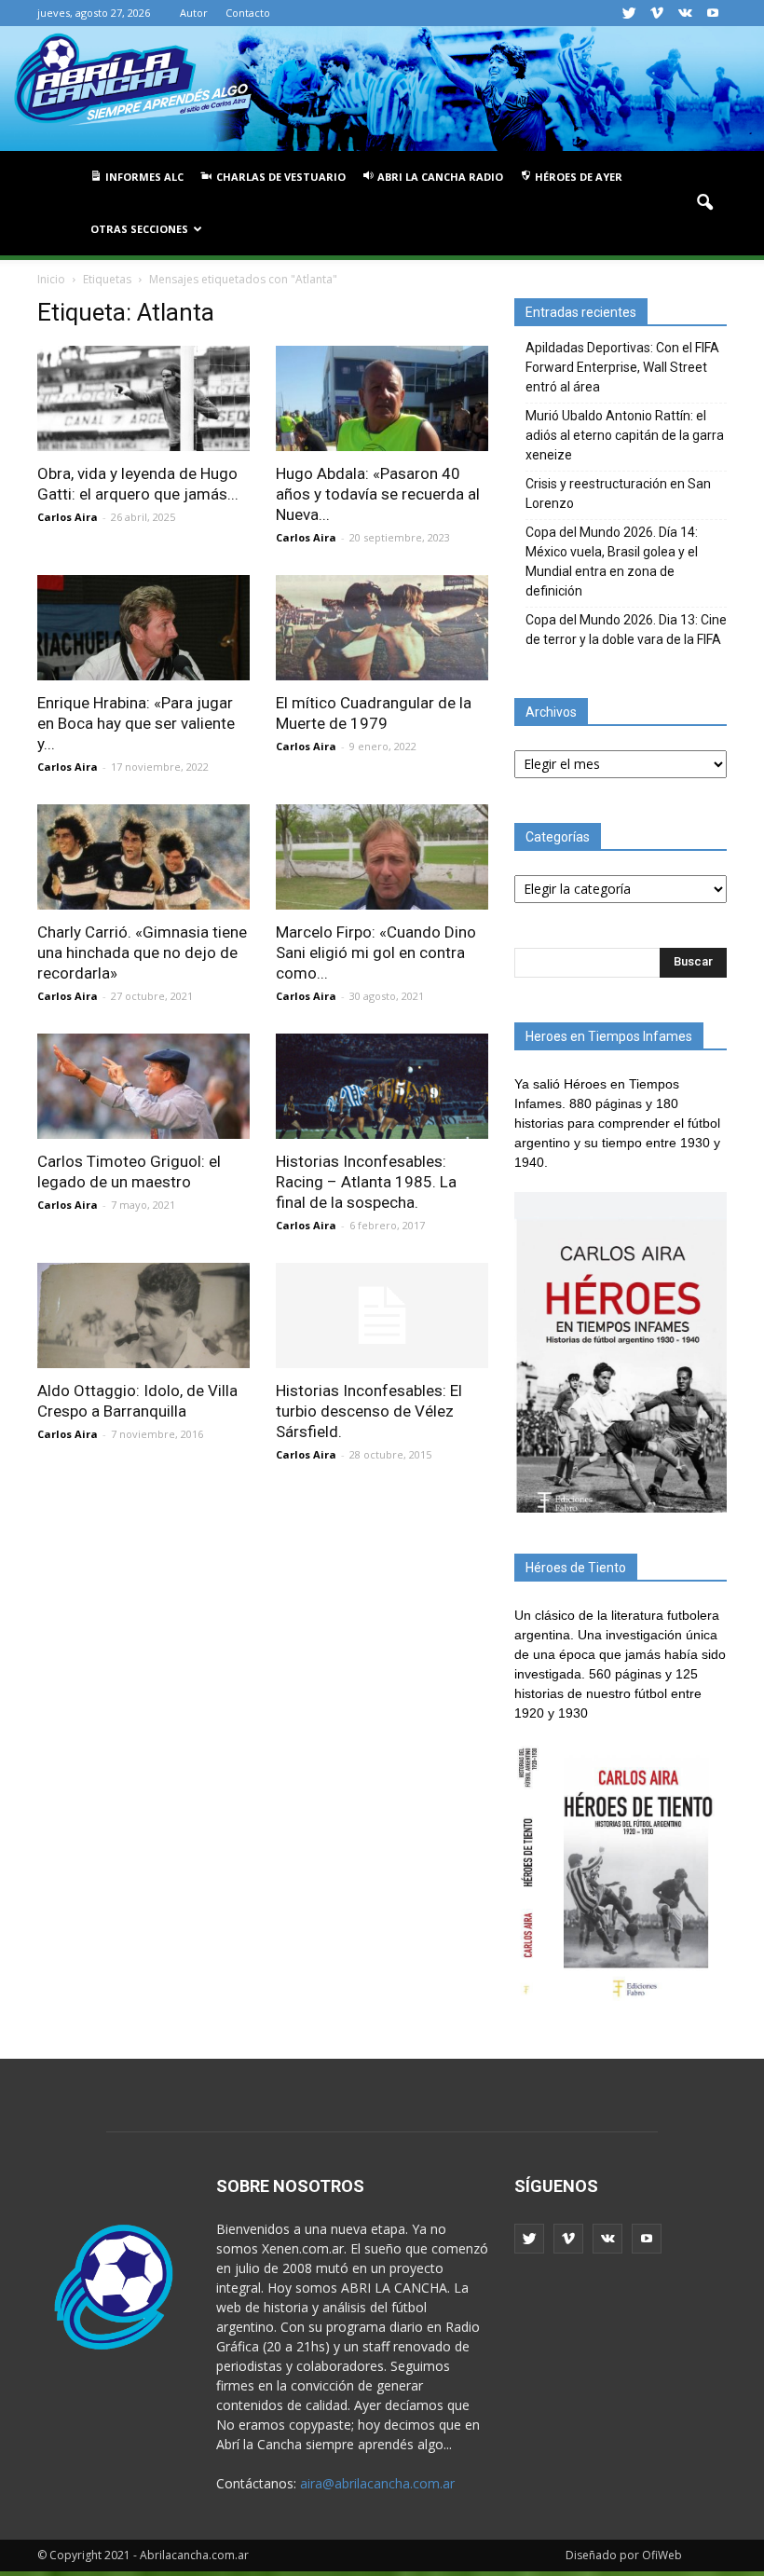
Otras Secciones (139, 229)
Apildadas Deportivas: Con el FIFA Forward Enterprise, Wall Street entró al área (622, 367)
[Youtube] (713, 13)
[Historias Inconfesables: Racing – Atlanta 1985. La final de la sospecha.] (382, 1086)
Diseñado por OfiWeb (624, 2555)
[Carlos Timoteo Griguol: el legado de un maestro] (143, 1086)
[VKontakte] (685, 13)
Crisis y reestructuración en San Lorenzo (618, 493)
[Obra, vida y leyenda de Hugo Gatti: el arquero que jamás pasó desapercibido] (143, 398)
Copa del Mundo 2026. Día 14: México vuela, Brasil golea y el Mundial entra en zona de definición (612, 562)
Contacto (248, 13)
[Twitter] (629, 13)
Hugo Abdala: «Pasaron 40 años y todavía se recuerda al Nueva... (378, 494)
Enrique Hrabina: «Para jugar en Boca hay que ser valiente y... (136, 723)
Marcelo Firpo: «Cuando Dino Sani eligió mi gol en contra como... (376, 952)
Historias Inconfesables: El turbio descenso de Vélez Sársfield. (369, 1411)
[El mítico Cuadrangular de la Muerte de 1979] (382, 628)
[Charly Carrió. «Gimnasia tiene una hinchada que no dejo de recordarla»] (143, 857)
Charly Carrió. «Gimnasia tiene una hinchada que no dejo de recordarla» (142, 952)
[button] (704, 203)
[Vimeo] (657, 13)
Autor (194, 13)
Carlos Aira (68, 517)
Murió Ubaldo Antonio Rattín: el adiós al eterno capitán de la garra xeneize (625, 435)
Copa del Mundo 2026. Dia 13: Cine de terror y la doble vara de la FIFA (626, 630)
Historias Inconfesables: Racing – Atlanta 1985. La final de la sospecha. (366, 1182)
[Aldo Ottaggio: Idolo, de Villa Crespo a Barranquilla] (143, 1315)
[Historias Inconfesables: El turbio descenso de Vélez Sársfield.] (382, 1315)
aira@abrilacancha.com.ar (377, 2483)
